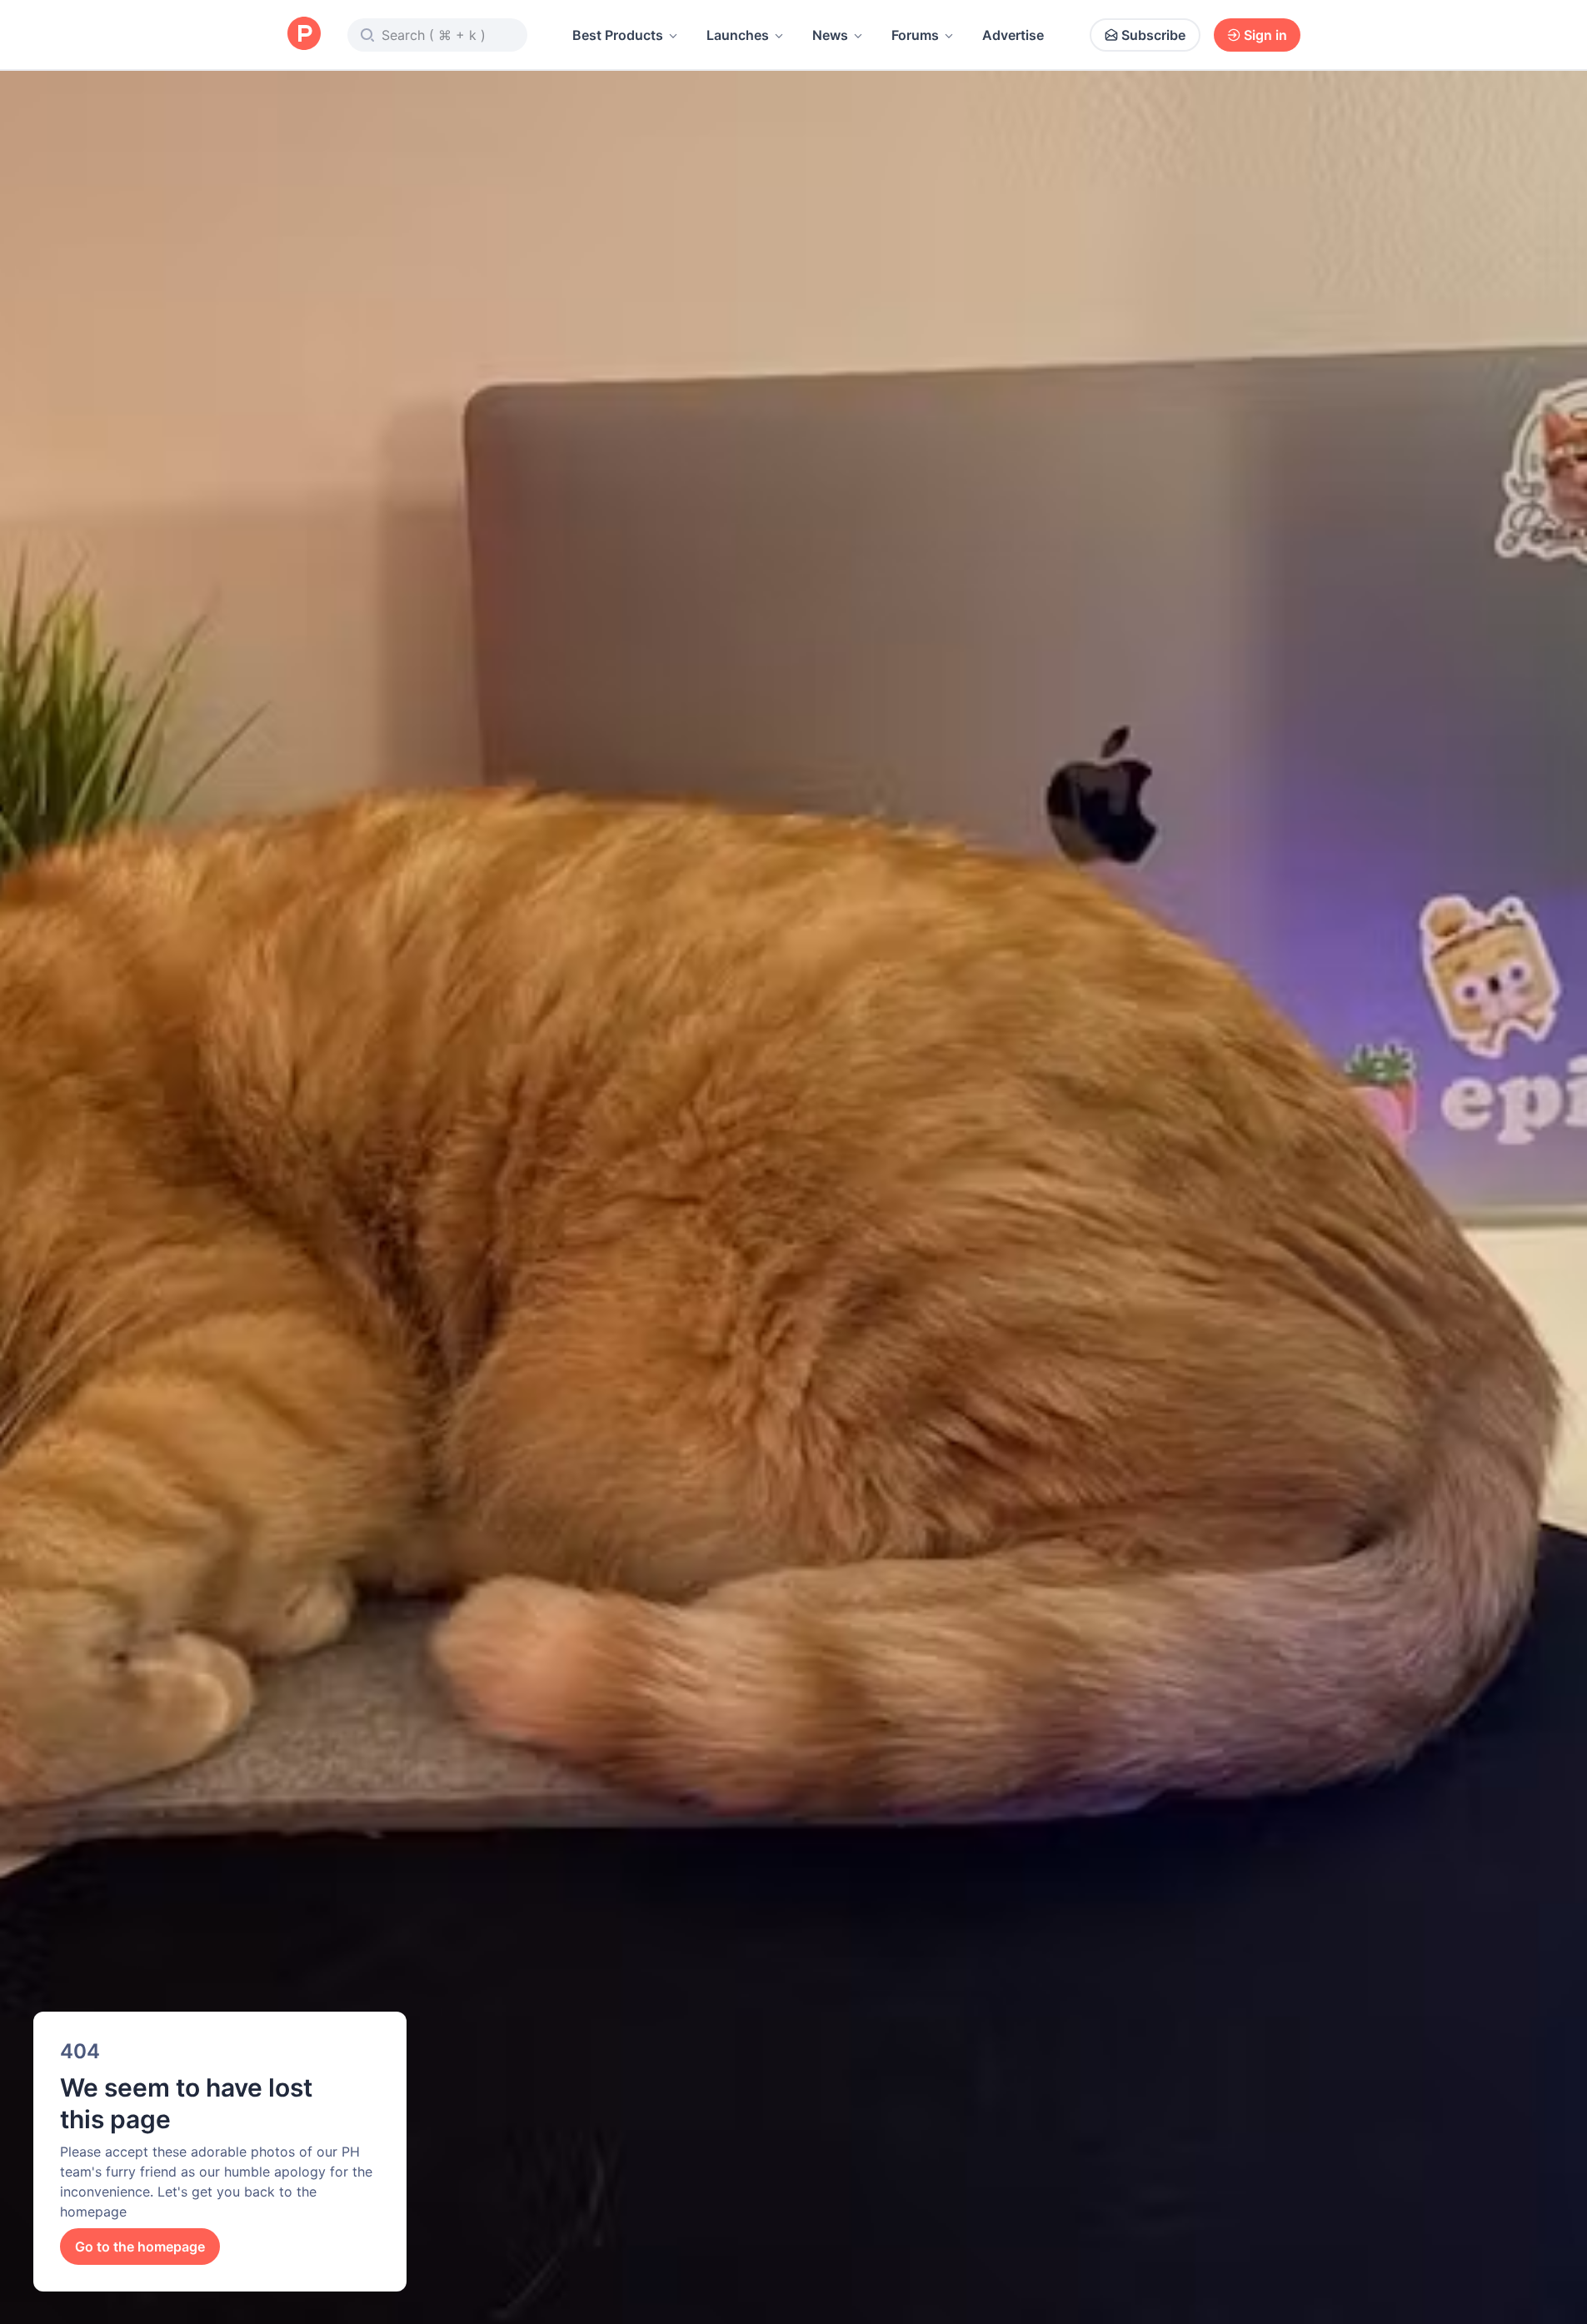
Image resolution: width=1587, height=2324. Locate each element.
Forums (915, 35)
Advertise (1013, 35)
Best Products (618, 35)
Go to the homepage (140, 2247)
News (830, 35)
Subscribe (1153, 35)
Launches (738, 35)
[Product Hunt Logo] (304, 35)
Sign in (1265, 35)
